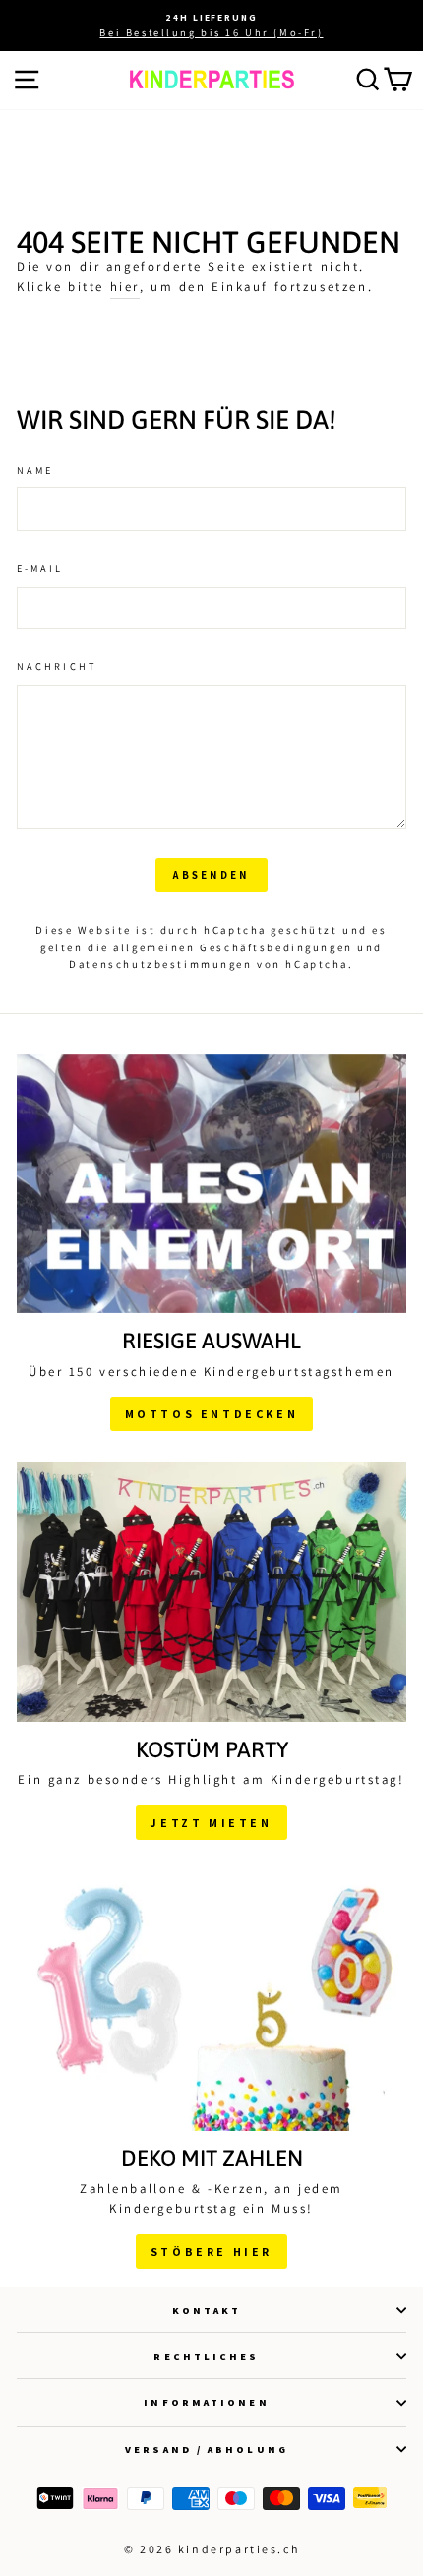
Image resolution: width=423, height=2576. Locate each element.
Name (35, 470)
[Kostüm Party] (211, 1592)
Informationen (206, 2402)
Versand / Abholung (207, 2449)
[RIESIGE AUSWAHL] (211, 1184)
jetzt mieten (211, 1823)
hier (125, 286)
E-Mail (40, 568)
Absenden (211, 875)
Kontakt (207, 2310)
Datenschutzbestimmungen (160, 964)
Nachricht (57, 666)
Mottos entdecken (212, 1414)
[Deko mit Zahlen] (211, 2001)
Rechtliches (206, 2356)
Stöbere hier (211, 2251)
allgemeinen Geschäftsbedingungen (233, 947)
